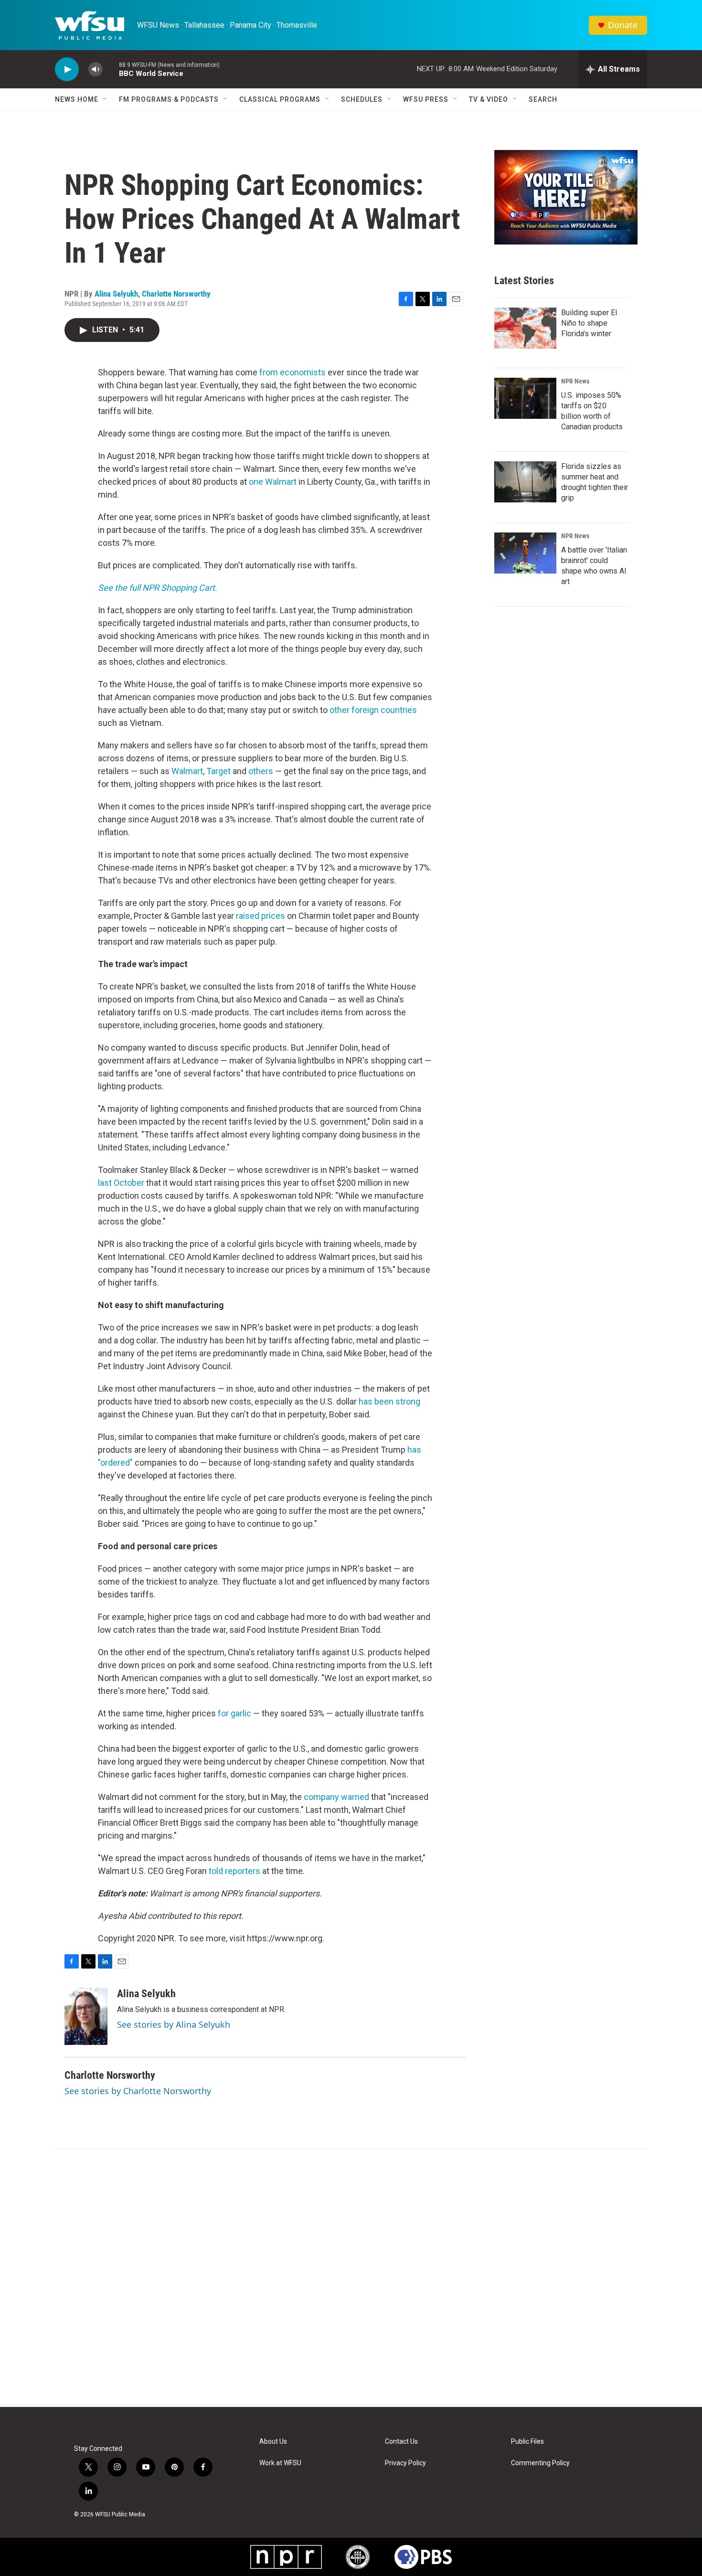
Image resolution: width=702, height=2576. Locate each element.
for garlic (234, 1713)
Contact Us (401, 2442)
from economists (292, 372)
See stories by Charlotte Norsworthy (138, 2091)
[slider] (111, 69)
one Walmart (273, 482)
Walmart (187, 771)
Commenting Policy (540, 2463)
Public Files (527, 2442)
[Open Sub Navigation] (106, 99)
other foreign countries (373, 710)
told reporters (234, 1871)
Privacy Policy (405, 2463)
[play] (67, 69)
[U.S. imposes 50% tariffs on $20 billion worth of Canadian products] (525, 398)
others (261, 771)
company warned (336, 1797)
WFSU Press (426, 99)
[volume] (96, 69)
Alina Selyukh (116, 294)
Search (543, 99)
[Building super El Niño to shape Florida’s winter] (525, 328)
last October (121, 1183)
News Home (77, 99)
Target (219, 771)
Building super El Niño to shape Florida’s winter (589, 323)
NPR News (575, 381)
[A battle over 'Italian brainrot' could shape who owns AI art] (525, 553)
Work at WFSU (280, 2463)
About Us (273, 2442)
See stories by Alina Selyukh (174, 2024)
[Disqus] (351, 2278)
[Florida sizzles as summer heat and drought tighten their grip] (525, 482)
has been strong (389, 1401)
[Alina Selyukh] (86, 2016)
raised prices (261, 916)
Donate (623, 25)
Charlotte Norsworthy (176, 294)
